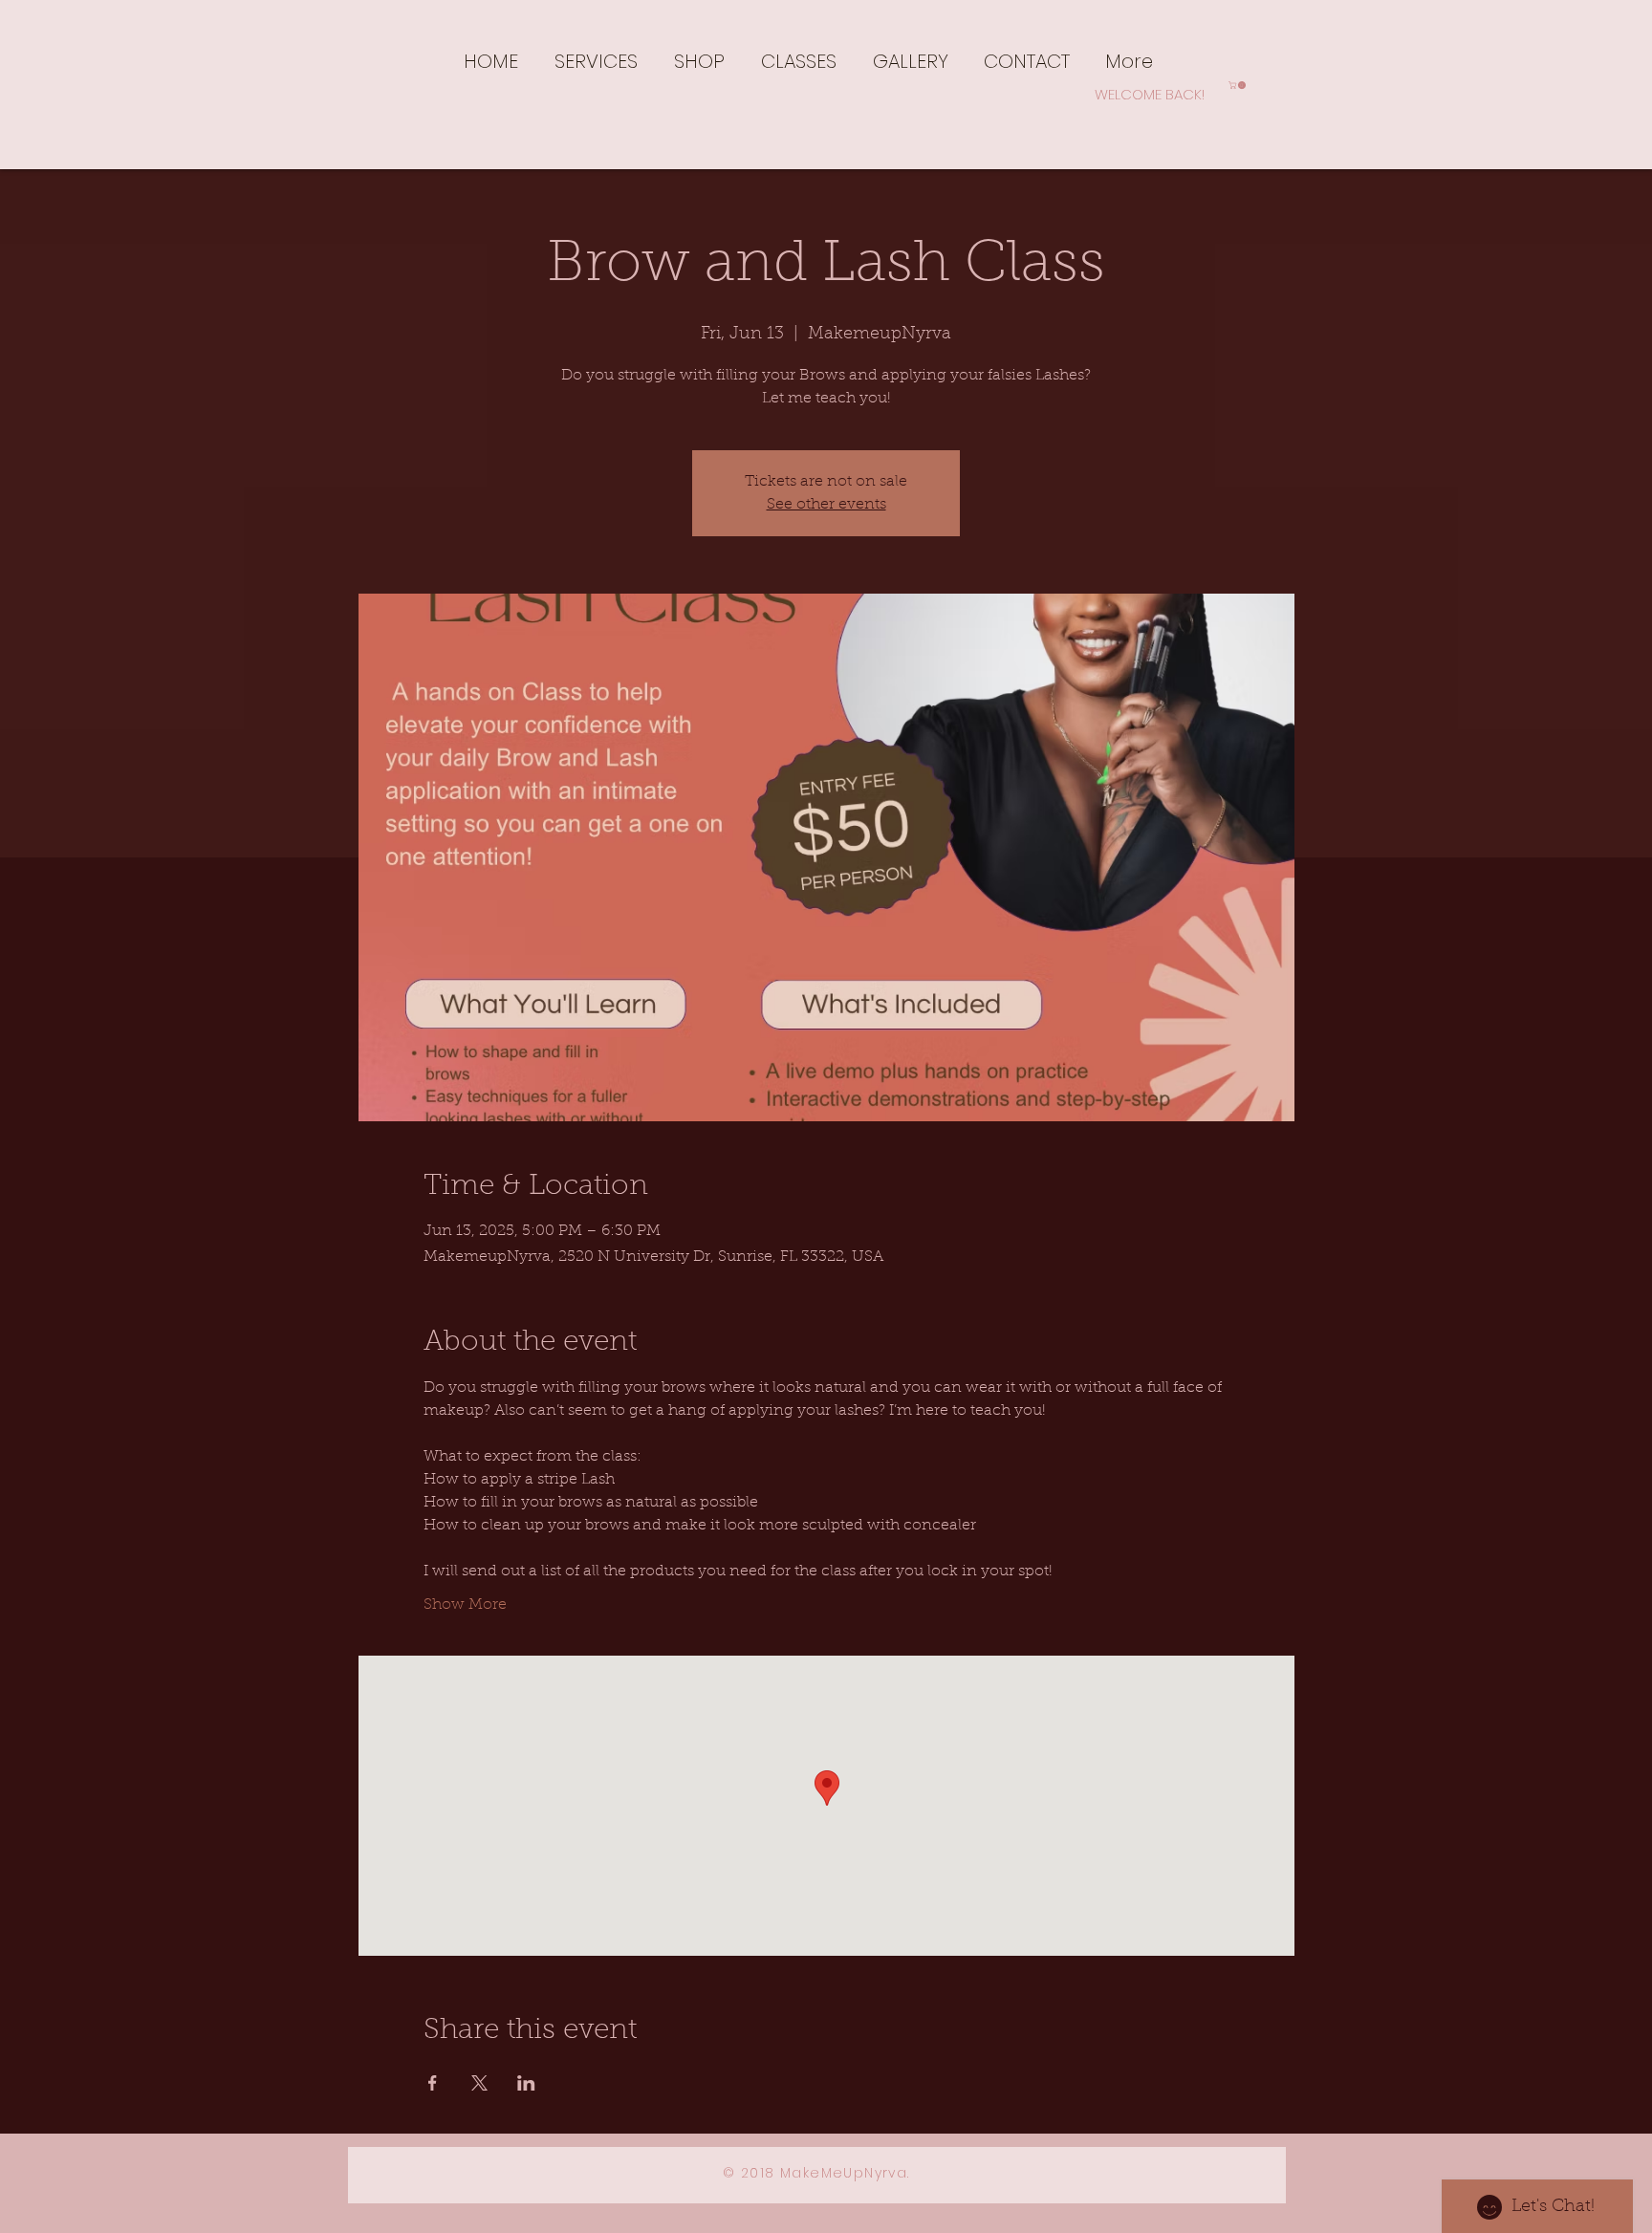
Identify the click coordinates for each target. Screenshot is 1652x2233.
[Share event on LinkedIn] (526, 2083)
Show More (465, 1605)
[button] (596, 60)
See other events (826, 505)
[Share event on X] (479, 2083)
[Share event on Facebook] (433, 2083)
